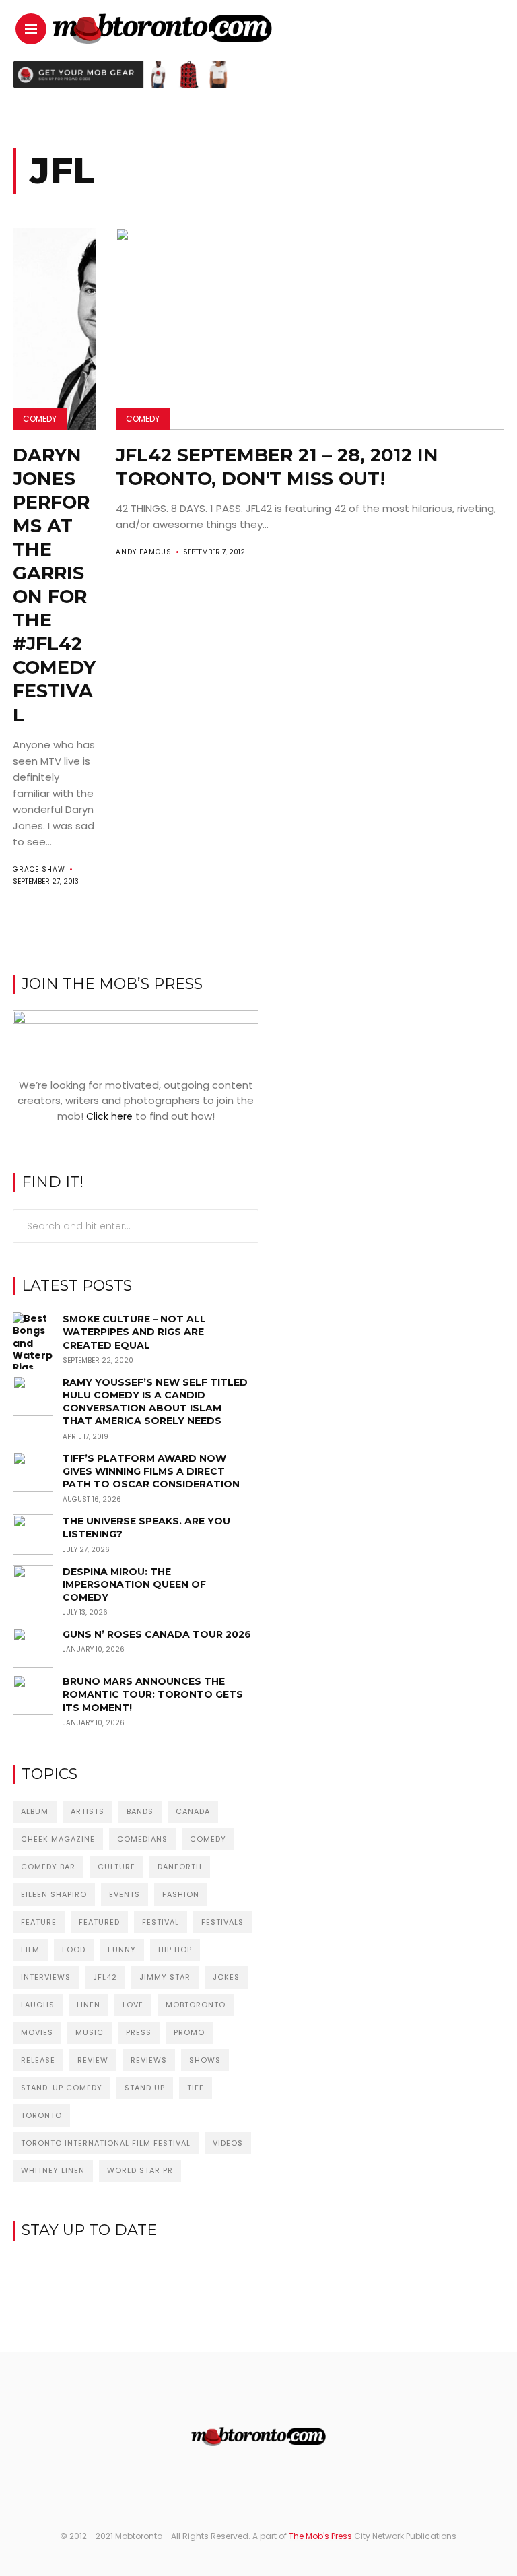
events (125, 1894)
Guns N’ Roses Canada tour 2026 (157, 1634)
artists (88, 1811)
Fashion (181, 1894)
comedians (142, 1839)
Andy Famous (144, 552)
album (35, 1811)
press (139, 2032)
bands (140, 1811)
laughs (38, 2005)
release (38, 2060)
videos (228, 2143)
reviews (149, 2060)
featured (99, 1922)
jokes (226, 1977)
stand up (145, 2088)
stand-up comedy (62, 2088)
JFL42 (105, 1977)
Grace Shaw (39, 869)
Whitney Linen (53, 2170)
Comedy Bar (48, 1867)
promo (189, 2032)
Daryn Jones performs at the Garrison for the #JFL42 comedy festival (54, 585)
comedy (208, 1839)
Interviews (46, 1977)
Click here (109, 1116)
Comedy (40, 419)
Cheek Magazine (58, 1839)
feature (39, 1922)
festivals (222, 1922)
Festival (161, 1922)
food (74, 1950)
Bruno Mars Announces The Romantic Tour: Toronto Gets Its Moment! (153, 1694)
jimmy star (165, 1977)
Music (90, 2032)
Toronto (41, 2115)
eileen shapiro (54, 1894)
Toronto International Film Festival (106, 2143)
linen (89, 2005)
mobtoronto (196, 2005)
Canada (193, 1811)
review (93, 2060)
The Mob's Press (320, 2536)
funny (122, 1950)
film (30, 1950)
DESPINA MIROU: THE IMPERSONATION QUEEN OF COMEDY (134, 1584)
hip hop (175, 1950)
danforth (180, 1867)
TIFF (196, 2088)
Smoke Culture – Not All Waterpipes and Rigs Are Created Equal (134, 1332)
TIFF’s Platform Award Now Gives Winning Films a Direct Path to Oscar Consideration (151, 1471)
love (133, 2005)
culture (116, 1867)
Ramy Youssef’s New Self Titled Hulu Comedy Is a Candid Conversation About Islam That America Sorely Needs (155, 1402)
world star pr (140, 2170)
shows (205, 2060)
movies (37, 2032)
